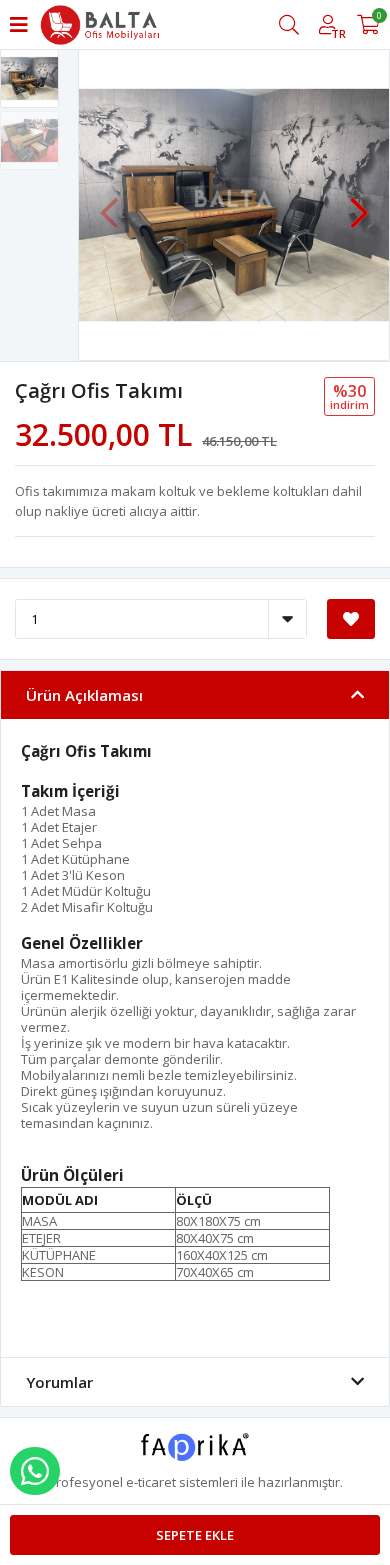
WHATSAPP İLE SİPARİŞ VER (35, 1471)
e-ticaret (151, 1482)
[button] (359, 203)
